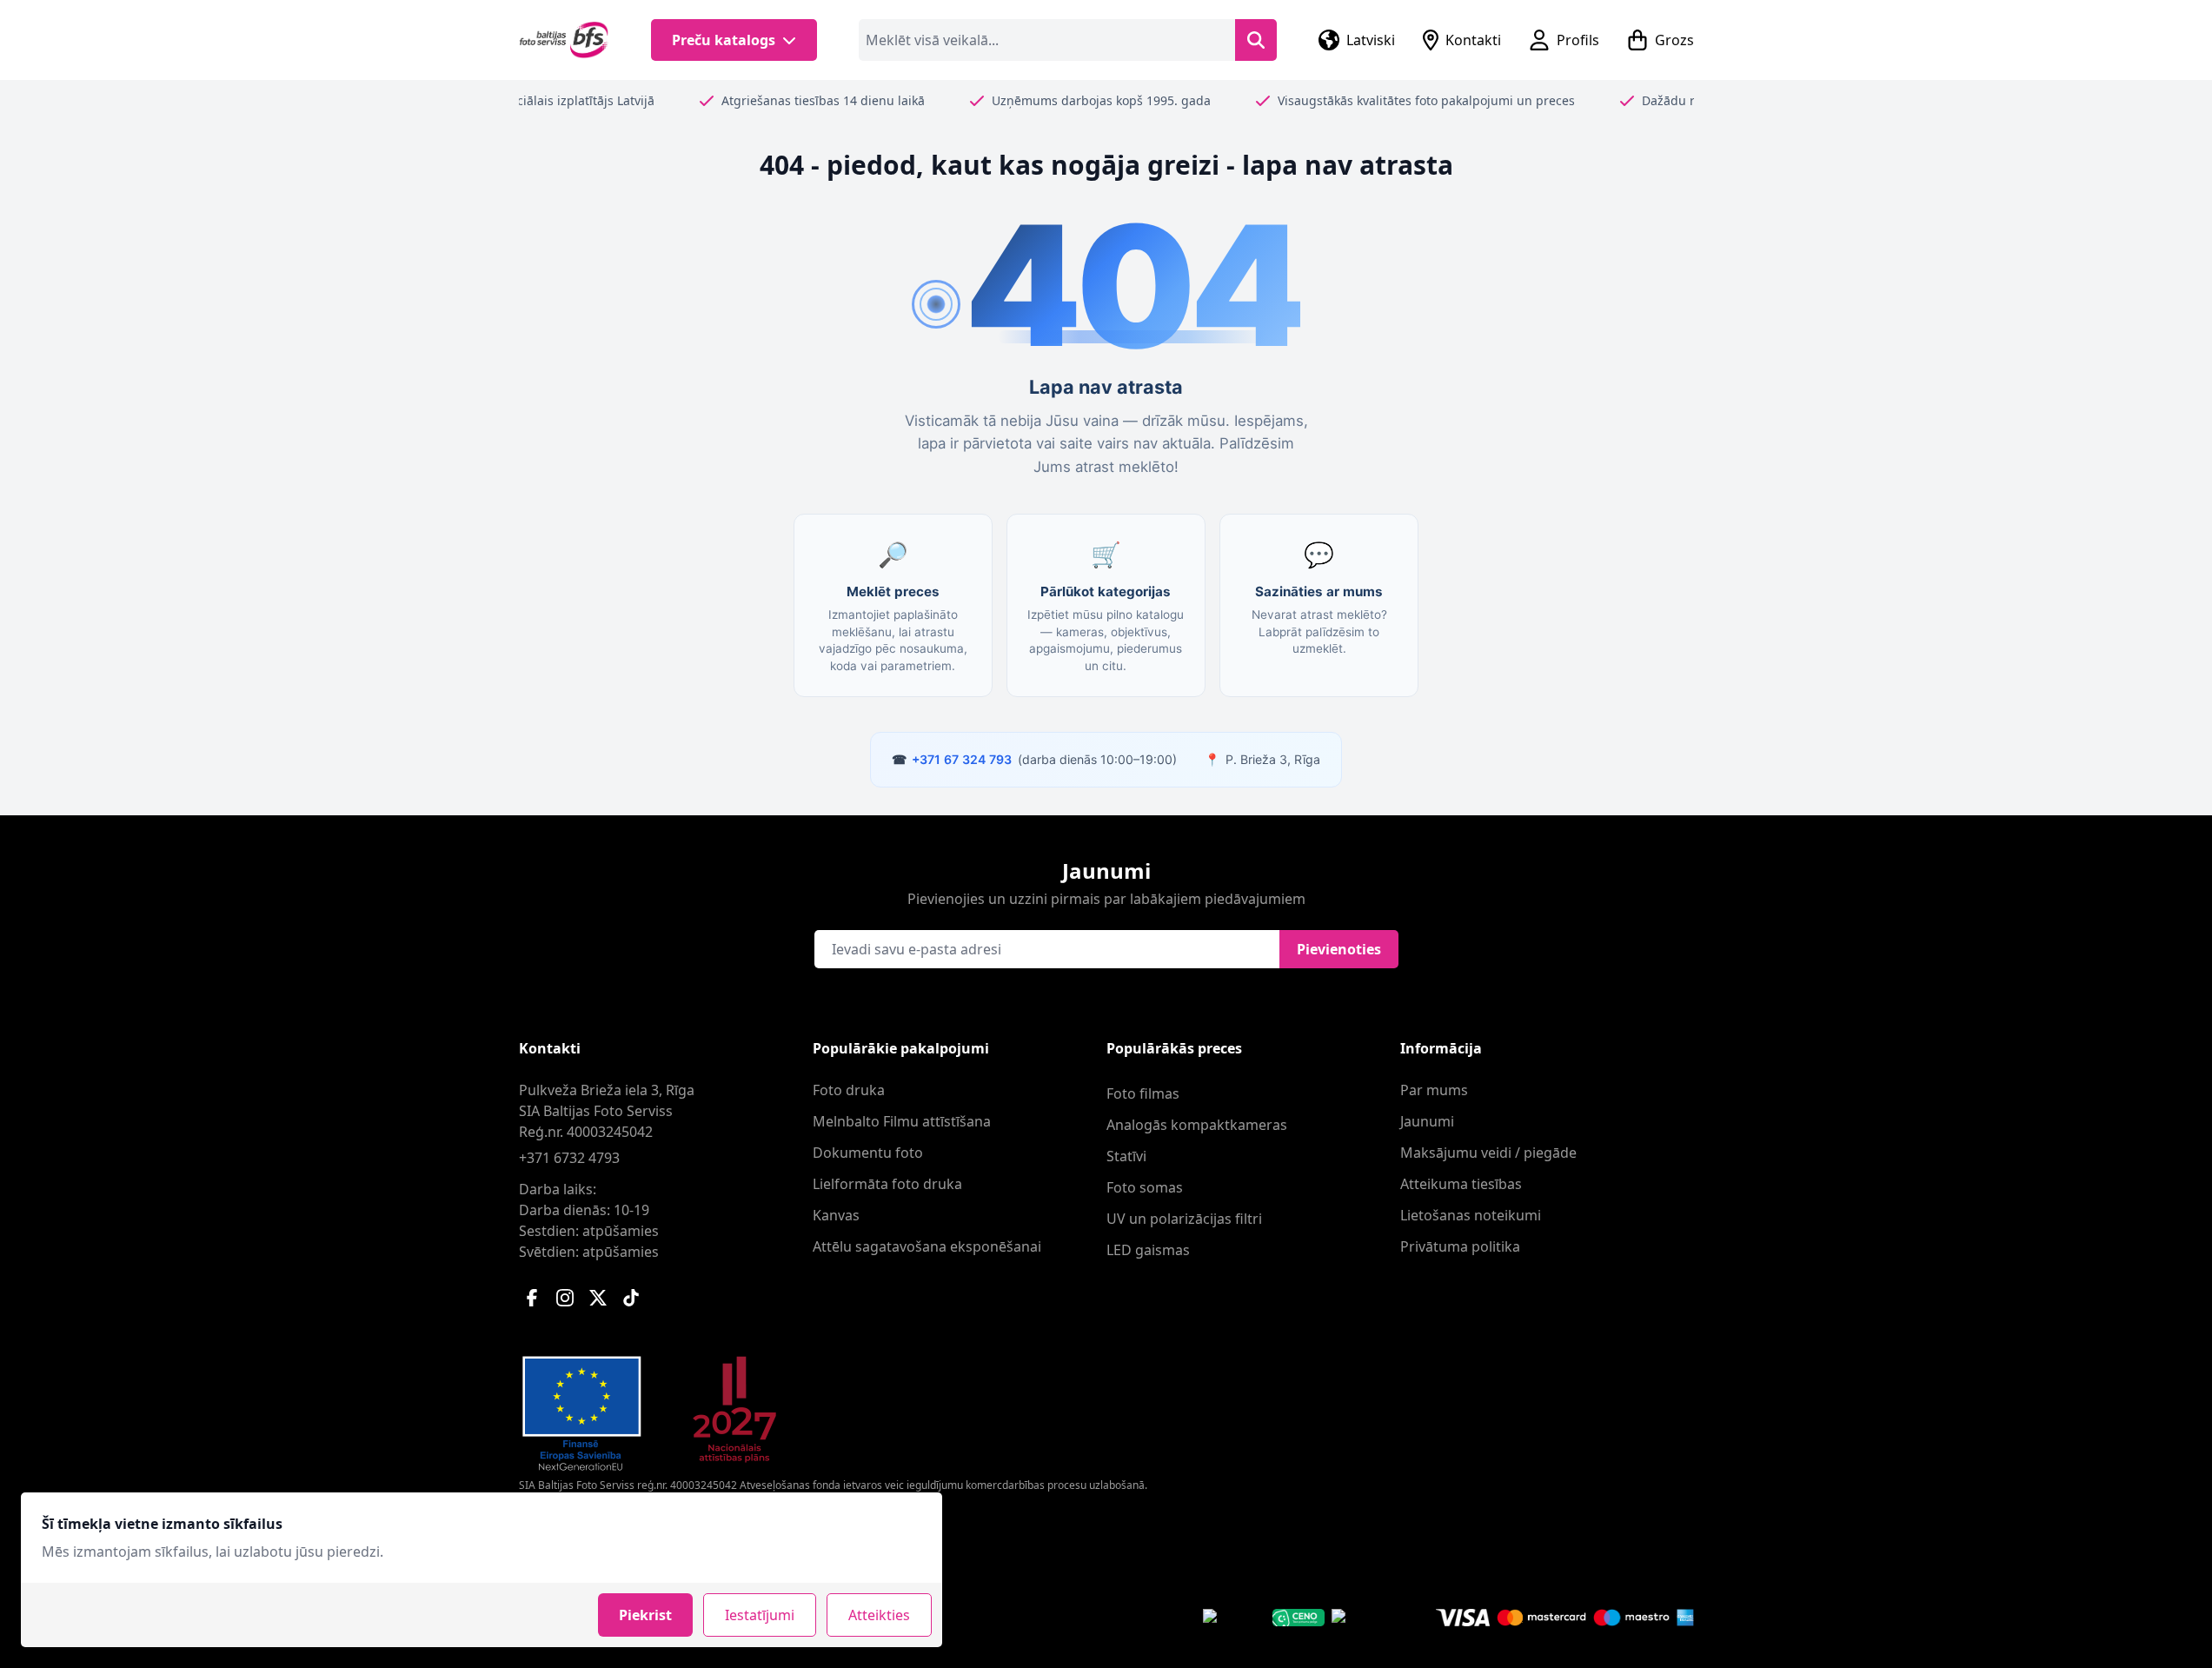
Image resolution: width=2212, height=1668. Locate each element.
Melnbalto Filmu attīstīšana (902, 1121)
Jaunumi (1427, 1121)
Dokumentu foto (868, 1153)
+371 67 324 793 (962, 759)
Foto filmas (1143, 1093)
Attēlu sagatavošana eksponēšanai (927, 1246)
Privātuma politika (1460, 1246)
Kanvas (836, 1215)
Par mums (1434, 1090)
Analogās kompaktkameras (1197, 1125)
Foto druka (849, 1090)
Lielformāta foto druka (887, 1184)
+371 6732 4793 (569, 1158)
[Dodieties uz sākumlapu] (565, 40)
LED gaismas (1148, 1250)
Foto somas (1145, 1187)
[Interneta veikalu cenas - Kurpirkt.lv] (1362, 1618)
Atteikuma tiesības (1461, 1184)
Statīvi (1126, 1156)
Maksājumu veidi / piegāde (1488, 1153)
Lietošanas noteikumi (1471, 1215)
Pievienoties (1339, 949)
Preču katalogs (724, 40)
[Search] (1256, 40)
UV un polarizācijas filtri (1184, 1219)
